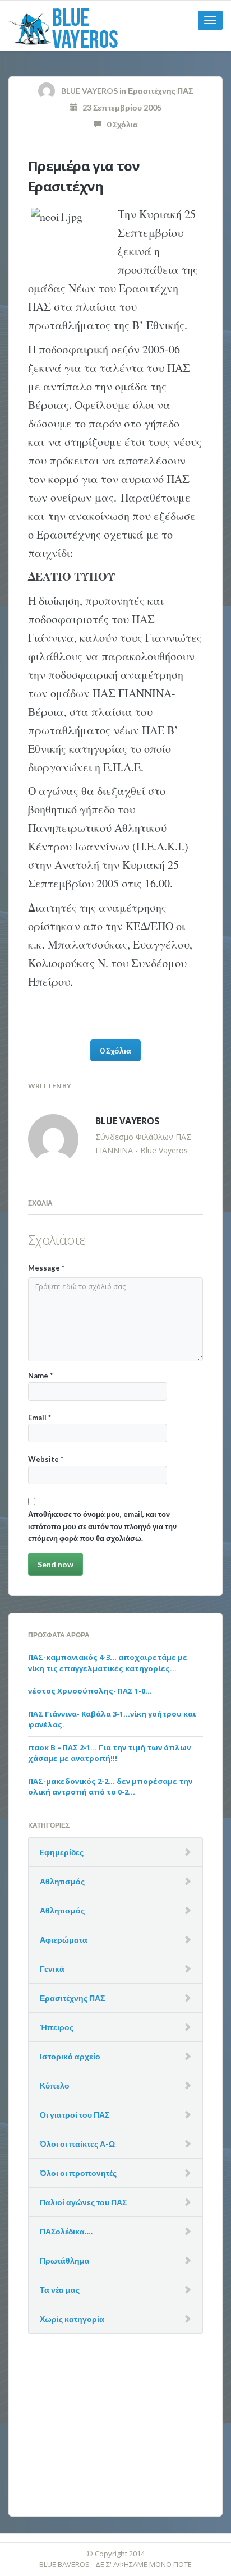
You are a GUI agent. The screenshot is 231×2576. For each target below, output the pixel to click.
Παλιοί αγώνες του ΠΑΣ (83, 2202)
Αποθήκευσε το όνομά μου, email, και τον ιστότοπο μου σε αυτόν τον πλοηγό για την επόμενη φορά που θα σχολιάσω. (102, 1526)
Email (40, 1418)
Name (40, 1376)
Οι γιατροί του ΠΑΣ (75, 2115)
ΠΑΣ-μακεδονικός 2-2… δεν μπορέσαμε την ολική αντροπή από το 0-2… (110, 1787)
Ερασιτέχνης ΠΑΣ (160, 91)
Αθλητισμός (62, 1881)
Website (46, 1459)
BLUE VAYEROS (89, 91)
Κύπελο (55, 2085)
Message (46, 1268)
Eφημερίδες (62, 1852)
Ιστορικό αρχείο (70, 2056)
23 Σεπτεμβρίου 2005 (119, 107)
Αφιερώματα (64, 1940)
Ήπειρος (57, 2027)
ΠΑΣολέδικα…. (66, 2231)
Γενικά (52, 1969)
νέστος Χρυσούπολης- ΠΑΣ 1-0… (90, 1691)
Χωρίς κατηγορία (72, 2319)
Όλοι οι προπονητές (78, 2173)
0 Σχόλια (120, 124)
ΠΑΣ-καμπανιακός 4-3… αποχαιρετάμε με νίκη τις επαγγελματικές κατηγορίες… (108, 1663)
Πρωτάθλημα (65, 2260)
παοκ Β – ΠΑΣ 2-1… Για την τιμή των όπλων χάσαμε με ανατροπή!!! (109, 1753)
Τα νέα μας (60, 2290)
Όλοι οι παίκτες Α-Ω (77, 2144)
